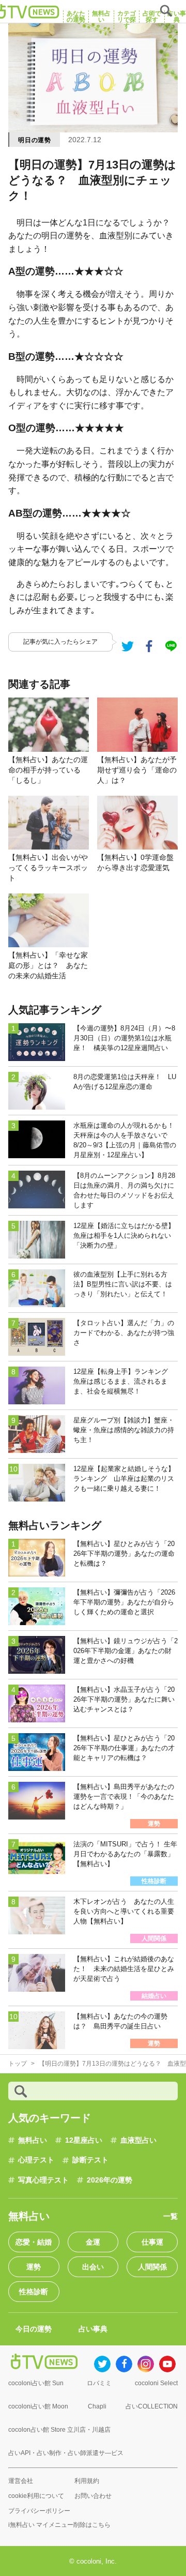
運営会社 (21, 2481)
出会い (93, 2267)
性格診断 (34, 2292)
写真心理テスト (43, 2180)
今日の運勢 (34, 2329)
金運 (93, 2242)
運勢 (34, 2267)
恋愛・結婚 (34, 2242)
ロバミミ (99, 2383)
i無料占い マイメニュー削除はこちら (59, 2525)
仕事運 (152, 2242)
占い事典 (93, 2329)
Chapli (97, 2406)
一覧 (171, 2216)
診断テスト (90, 2160)
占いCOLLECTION (152, 2406)
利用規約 (87, 2481)
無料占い (33, 2140)
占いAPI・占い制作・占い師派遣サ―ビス (66, 2453)
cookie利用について (36, 2496)
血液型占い (138, 2140)
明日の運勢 (35, 140)
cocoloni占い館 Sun (36, 2383)
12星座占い (84, 2140)
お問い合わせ (93, 2496)
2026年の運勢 (110, 2180)
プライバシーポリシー (39, 2511)
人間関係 (152, 2267)
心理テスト (36, 2160)
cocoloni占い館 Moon (38, 2406)
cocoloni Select (156, 2383)
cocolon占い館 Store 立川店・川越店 (59, 2430)
